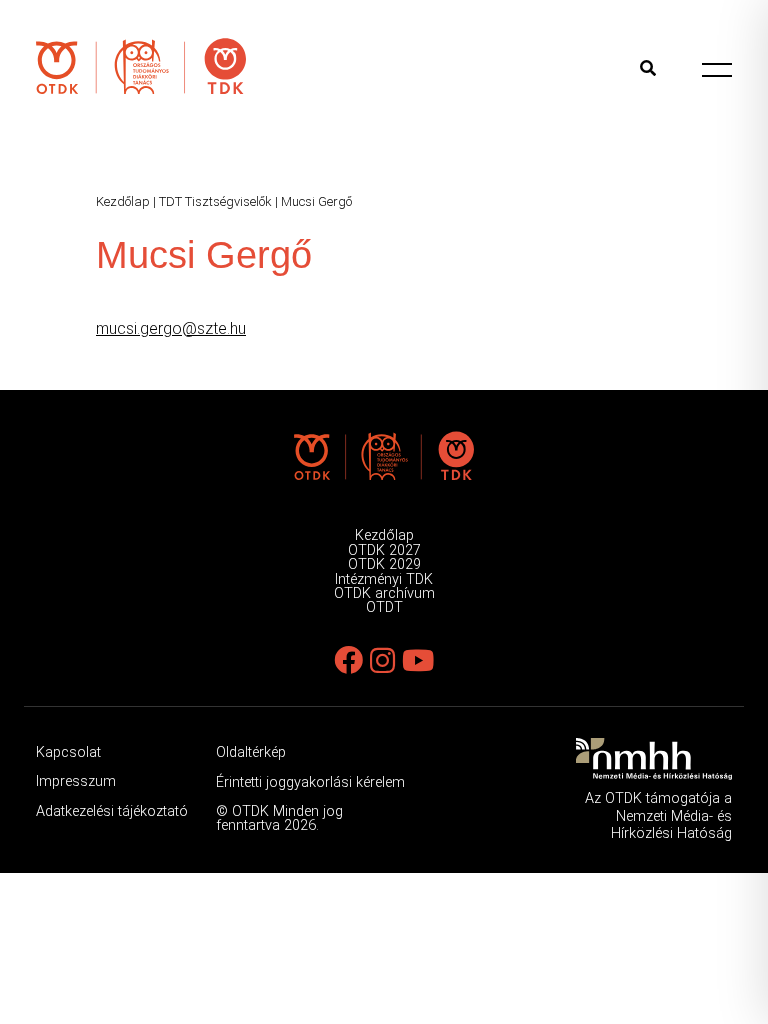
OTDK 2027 (384, 550)
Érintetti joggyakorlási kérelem (310, 782)
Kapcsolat (68, 752)
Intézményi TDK (384, 579)
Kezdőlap (123, 201)
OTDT (384, 607)
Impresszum (76, 781)
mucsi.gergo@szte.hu (171, 328)
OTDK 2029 (384, 564)
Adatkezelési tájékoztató (112, 811)
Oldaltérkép (251, 752)
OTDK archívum (384, 593)
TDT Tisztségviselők (215, 201)
